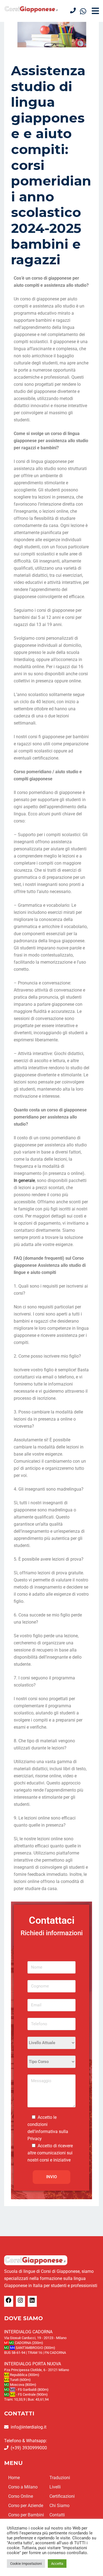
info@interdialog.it (29, 2427)
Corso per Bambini (26, 2515)
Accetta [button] (57, 2564)
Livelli (55, 2487)
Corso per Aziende (26, 2506)
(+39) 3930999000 (29, 2448)
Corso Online (21, 2496)
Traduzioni (60, 2478)
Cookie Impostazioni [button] (26, 2564)
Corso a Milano (23, 2487)
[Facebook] (9, 2302)
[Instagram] (20, 2302)
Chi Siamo (59, 2506)
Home (14, 2478)
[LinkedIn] (32, 2302)
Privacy (35, 2139)
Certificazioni (62, 2496)
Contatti (57, 2515)
